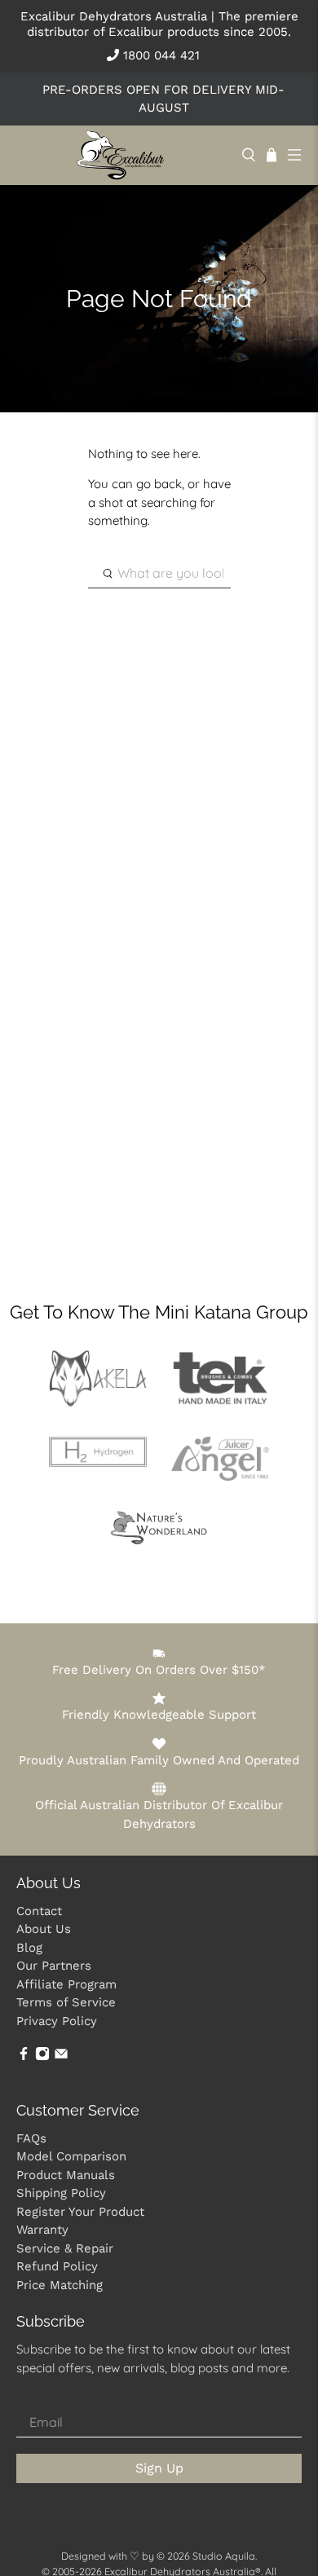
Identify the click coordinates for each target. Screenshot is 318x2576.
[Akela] (98, 1402)
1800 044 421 (159, 55)
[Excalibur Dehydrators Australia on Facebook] (24, 2056)
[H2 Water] (98, 1462)
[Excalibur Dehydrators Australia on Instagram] (42, 2056)
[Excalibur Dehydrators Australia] (121, 155)
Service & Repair (65, 2248)
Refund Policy (57, 2266)
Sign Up (159, 2468)
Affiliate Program (66, 1984)
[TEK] (220, 1401)
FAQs (31, 2138)
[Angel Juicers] (220, 1476)
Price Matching (60, 2285)
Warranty (42, 2230)
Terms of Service (66, 2002)
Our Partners (54, 1966)
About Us (44, 1929)
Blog (29, 1948)
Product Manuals (66, 2175)
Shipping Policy (61, 2193)
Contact (39, 1911)
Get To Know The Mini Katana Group (159, 1312)
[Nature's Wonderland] (159, 1541)
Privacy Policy (57, 2021)
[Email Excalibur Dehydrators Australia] (61, 2056)
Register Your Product (80, 2212)
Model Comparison (71, 2156)
